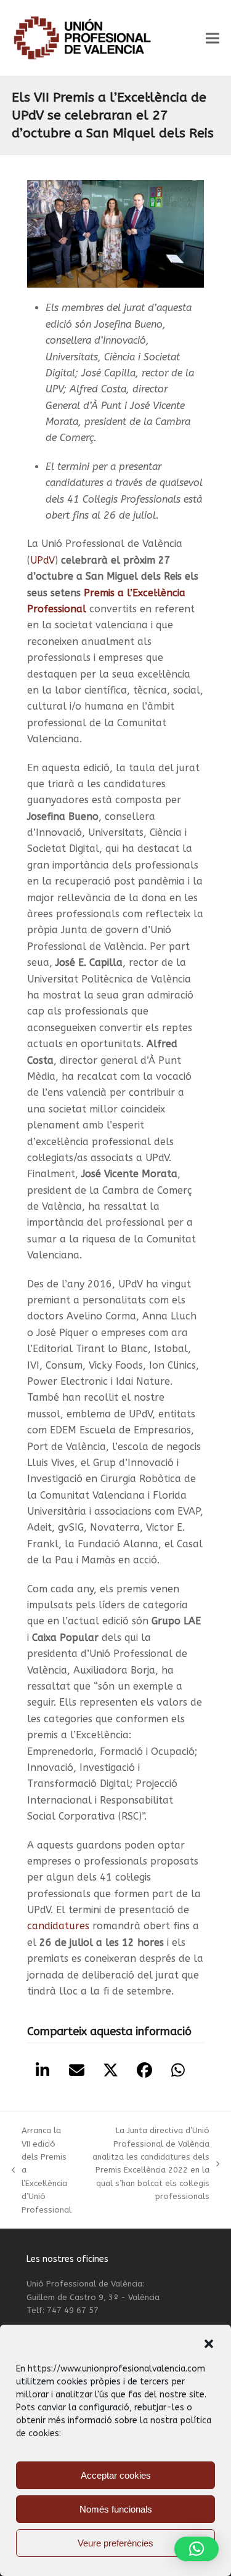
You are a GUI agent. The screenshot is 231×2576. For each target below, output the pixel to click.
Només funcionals (116, 2509)
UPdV (43, 560)
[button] (209, 2344)
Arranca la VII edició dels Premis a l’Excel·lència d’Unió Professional (42, 2170)
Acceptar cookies (116, 2475)
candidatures (58, 1926)
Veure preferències (115, 2543)
